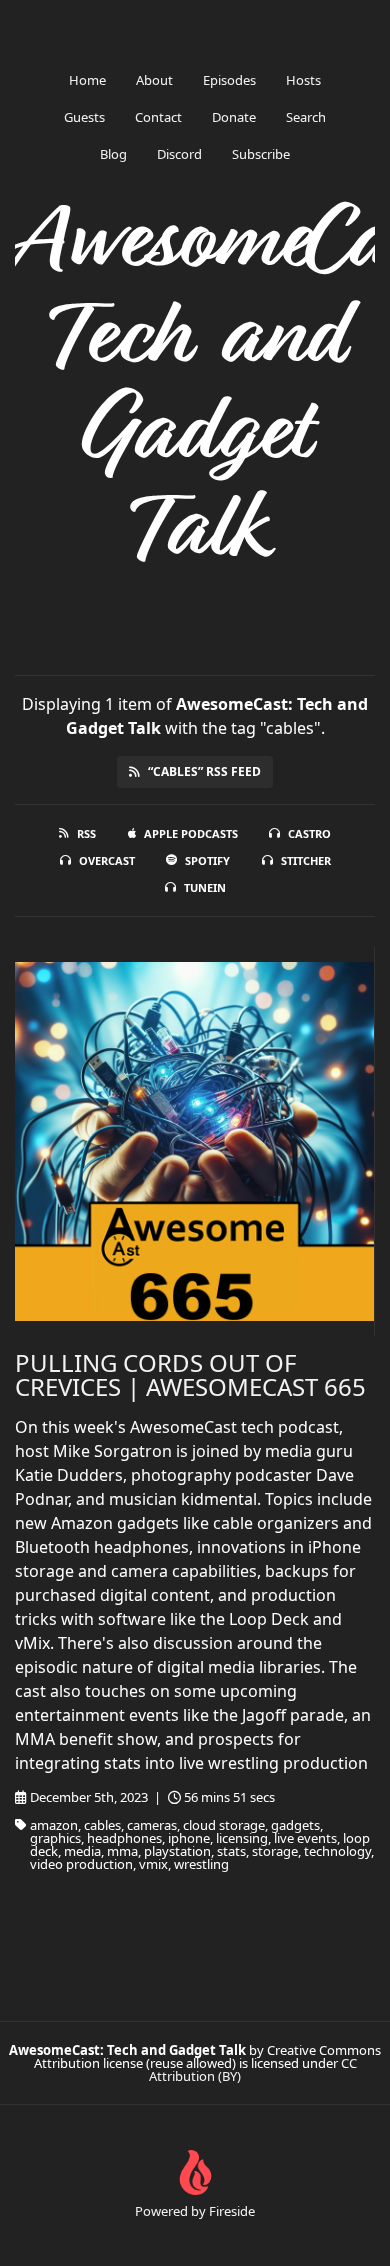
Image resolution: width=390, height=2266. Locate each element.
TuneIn (205, 887)
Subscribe (261, 154)
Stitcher (306, 860)
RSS (86, 833)
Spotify (207, 860)
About (154, 80)
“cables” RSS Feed (204, 771)
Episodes (229, 80)
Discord (179, 154)
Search (306, 117)
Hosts (303, 80)
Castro (309, 833)
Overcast (107, 860)
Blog (113, 154)
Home (87, 80)
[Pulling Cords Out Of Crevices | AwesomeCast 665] (194, 1141)
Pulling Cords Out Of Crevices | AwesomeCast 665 (190, 1374)
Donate (234, 117)
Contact (158, 117)
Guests (84, 117)
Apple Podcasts (191, 833)
